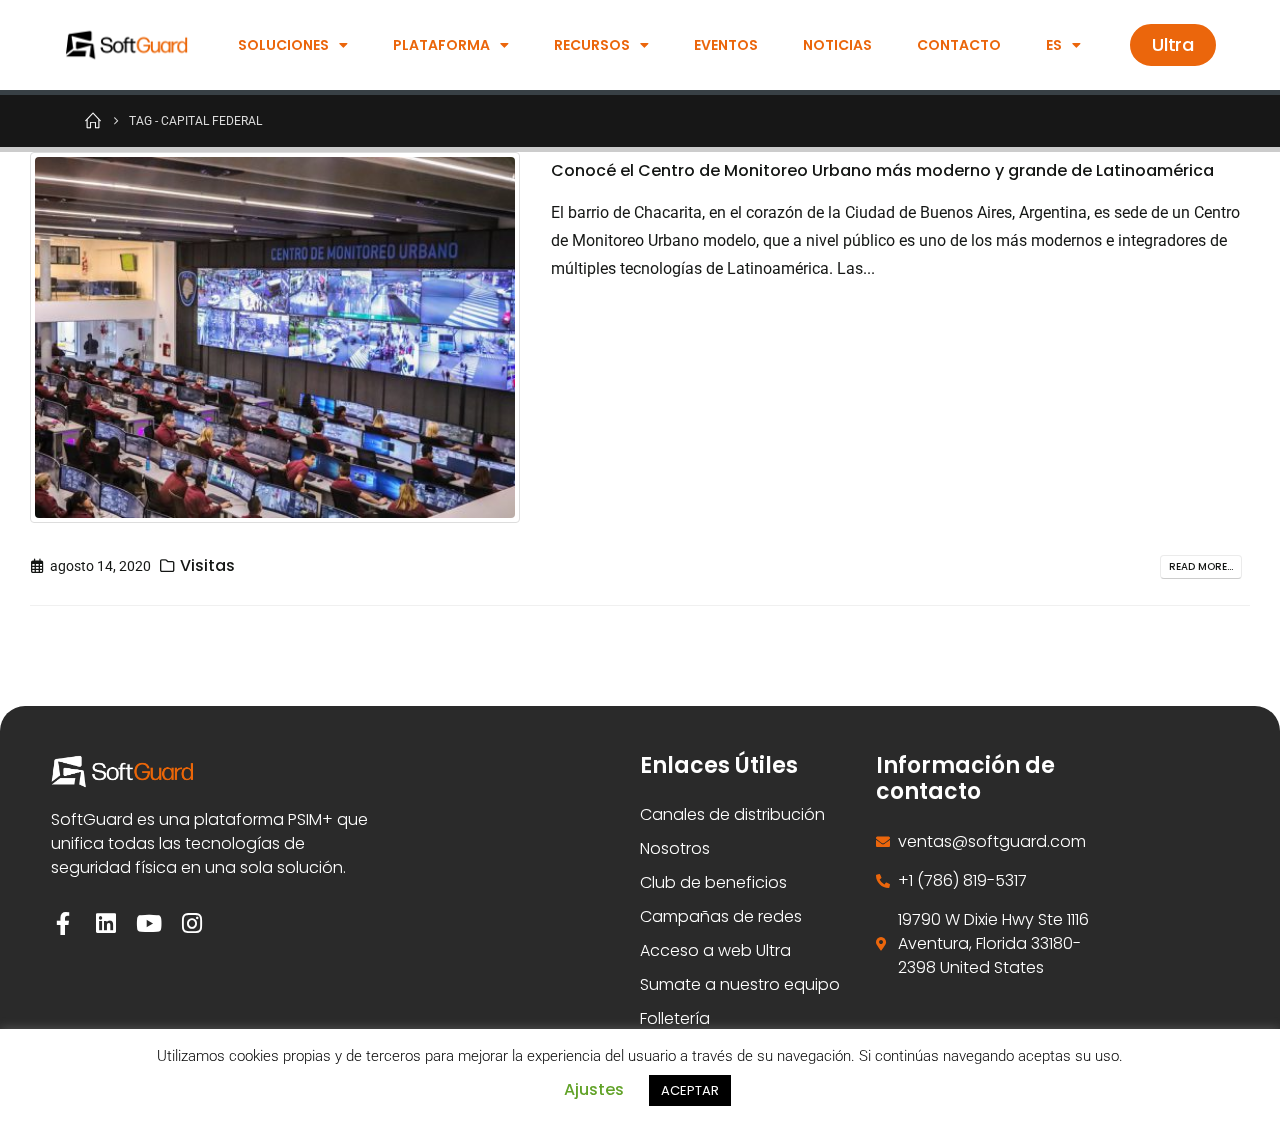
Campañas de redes (721, 916)
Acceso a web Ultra (715, 950)
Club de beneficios (713, 882)
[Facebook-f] (62, 923)
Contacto (959, 45)
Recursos (592, 45)
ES (1054, 45)
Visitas (207, 565)
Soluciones (283, 45)
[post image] (275, 337)
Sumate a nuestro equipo (740, 984)
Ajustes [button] (594, 1089)
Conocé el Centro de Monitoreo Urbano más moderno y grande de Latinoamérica (882, 170)
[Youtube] (148, 923)
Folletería (675, 1018)
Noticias (837, 45)
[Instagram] (191, 923)
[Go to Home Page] (93, 120)
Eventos (726, 45)
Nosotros (675, 848)
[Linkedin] (105, 923)
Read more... (1201, 566)
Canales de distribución (732, 814)
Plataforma (441, 45)
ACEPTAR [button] (690, 1090)
